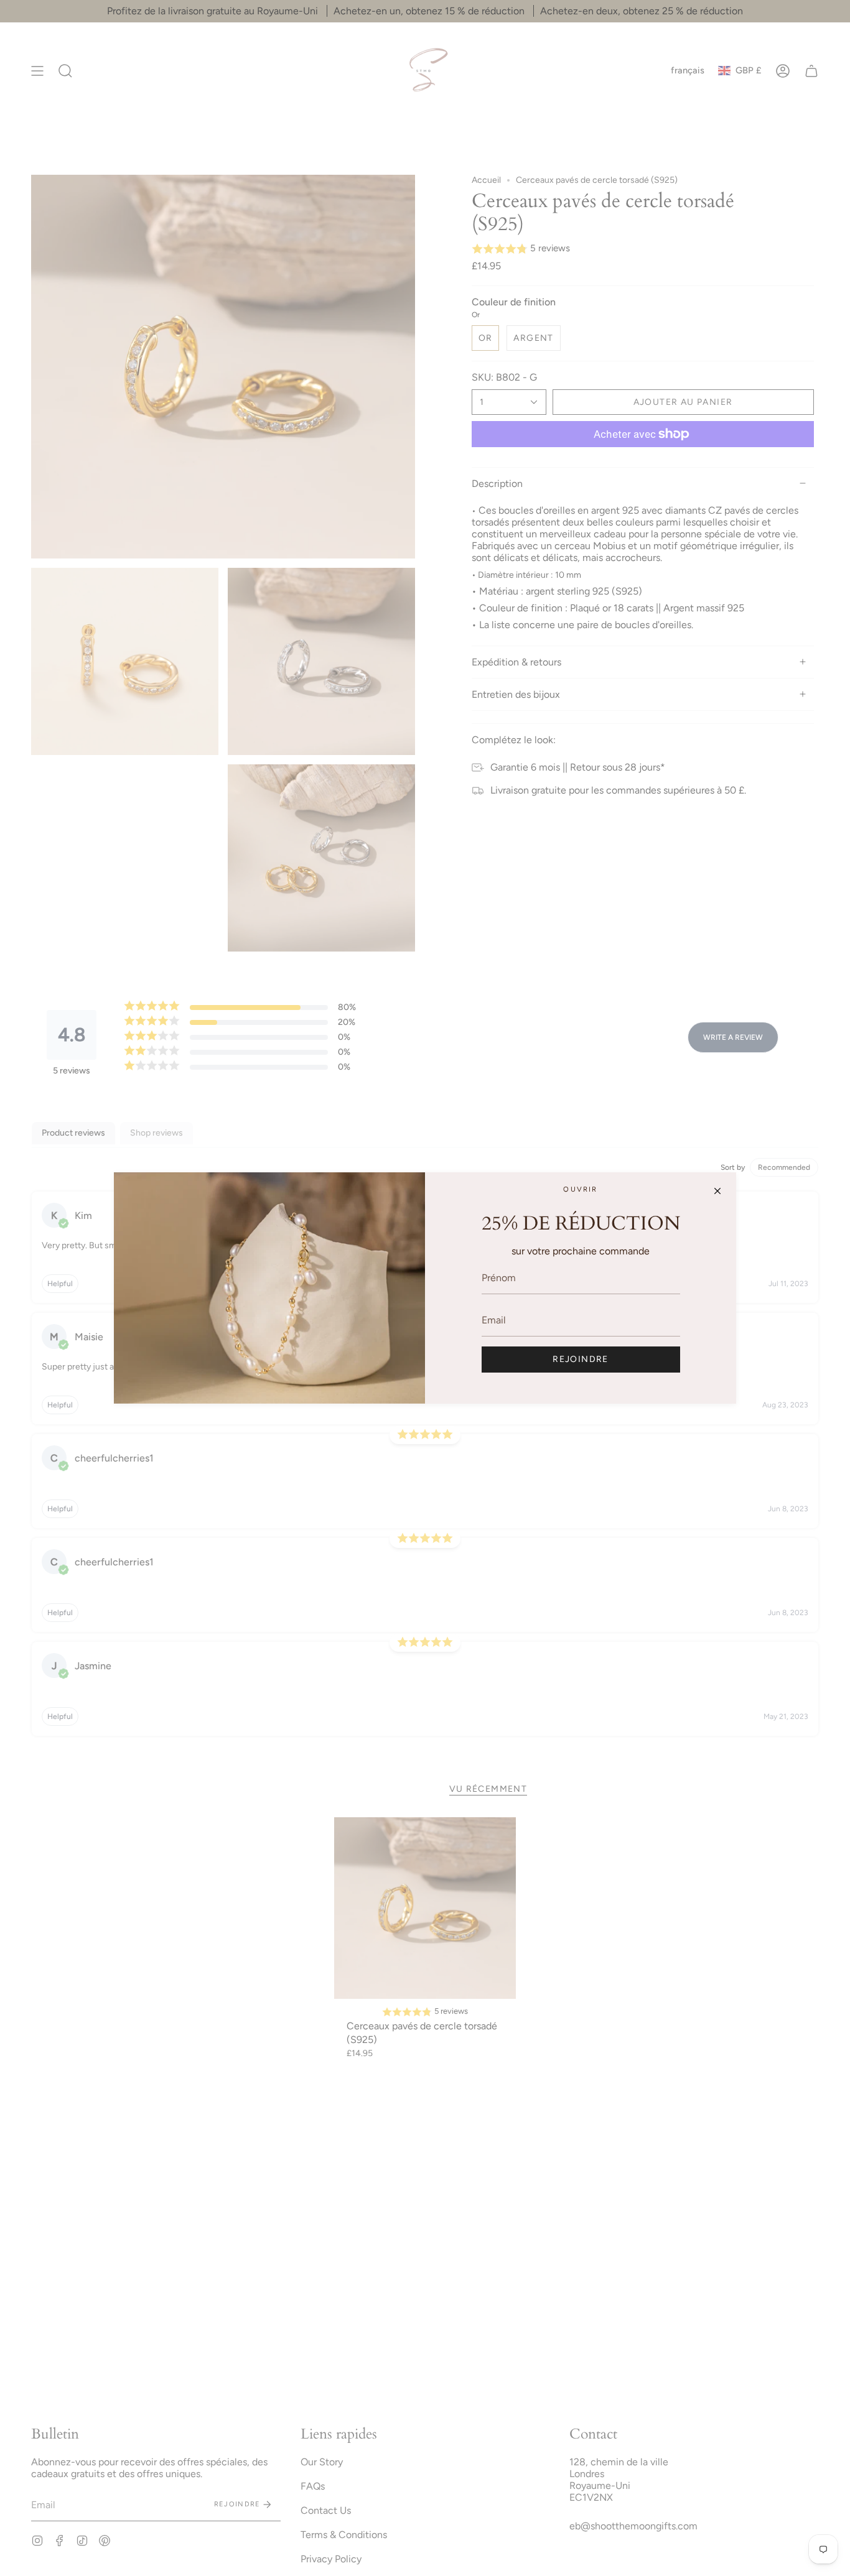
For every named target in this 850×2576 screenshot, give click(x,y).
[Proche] (717, 1191)
